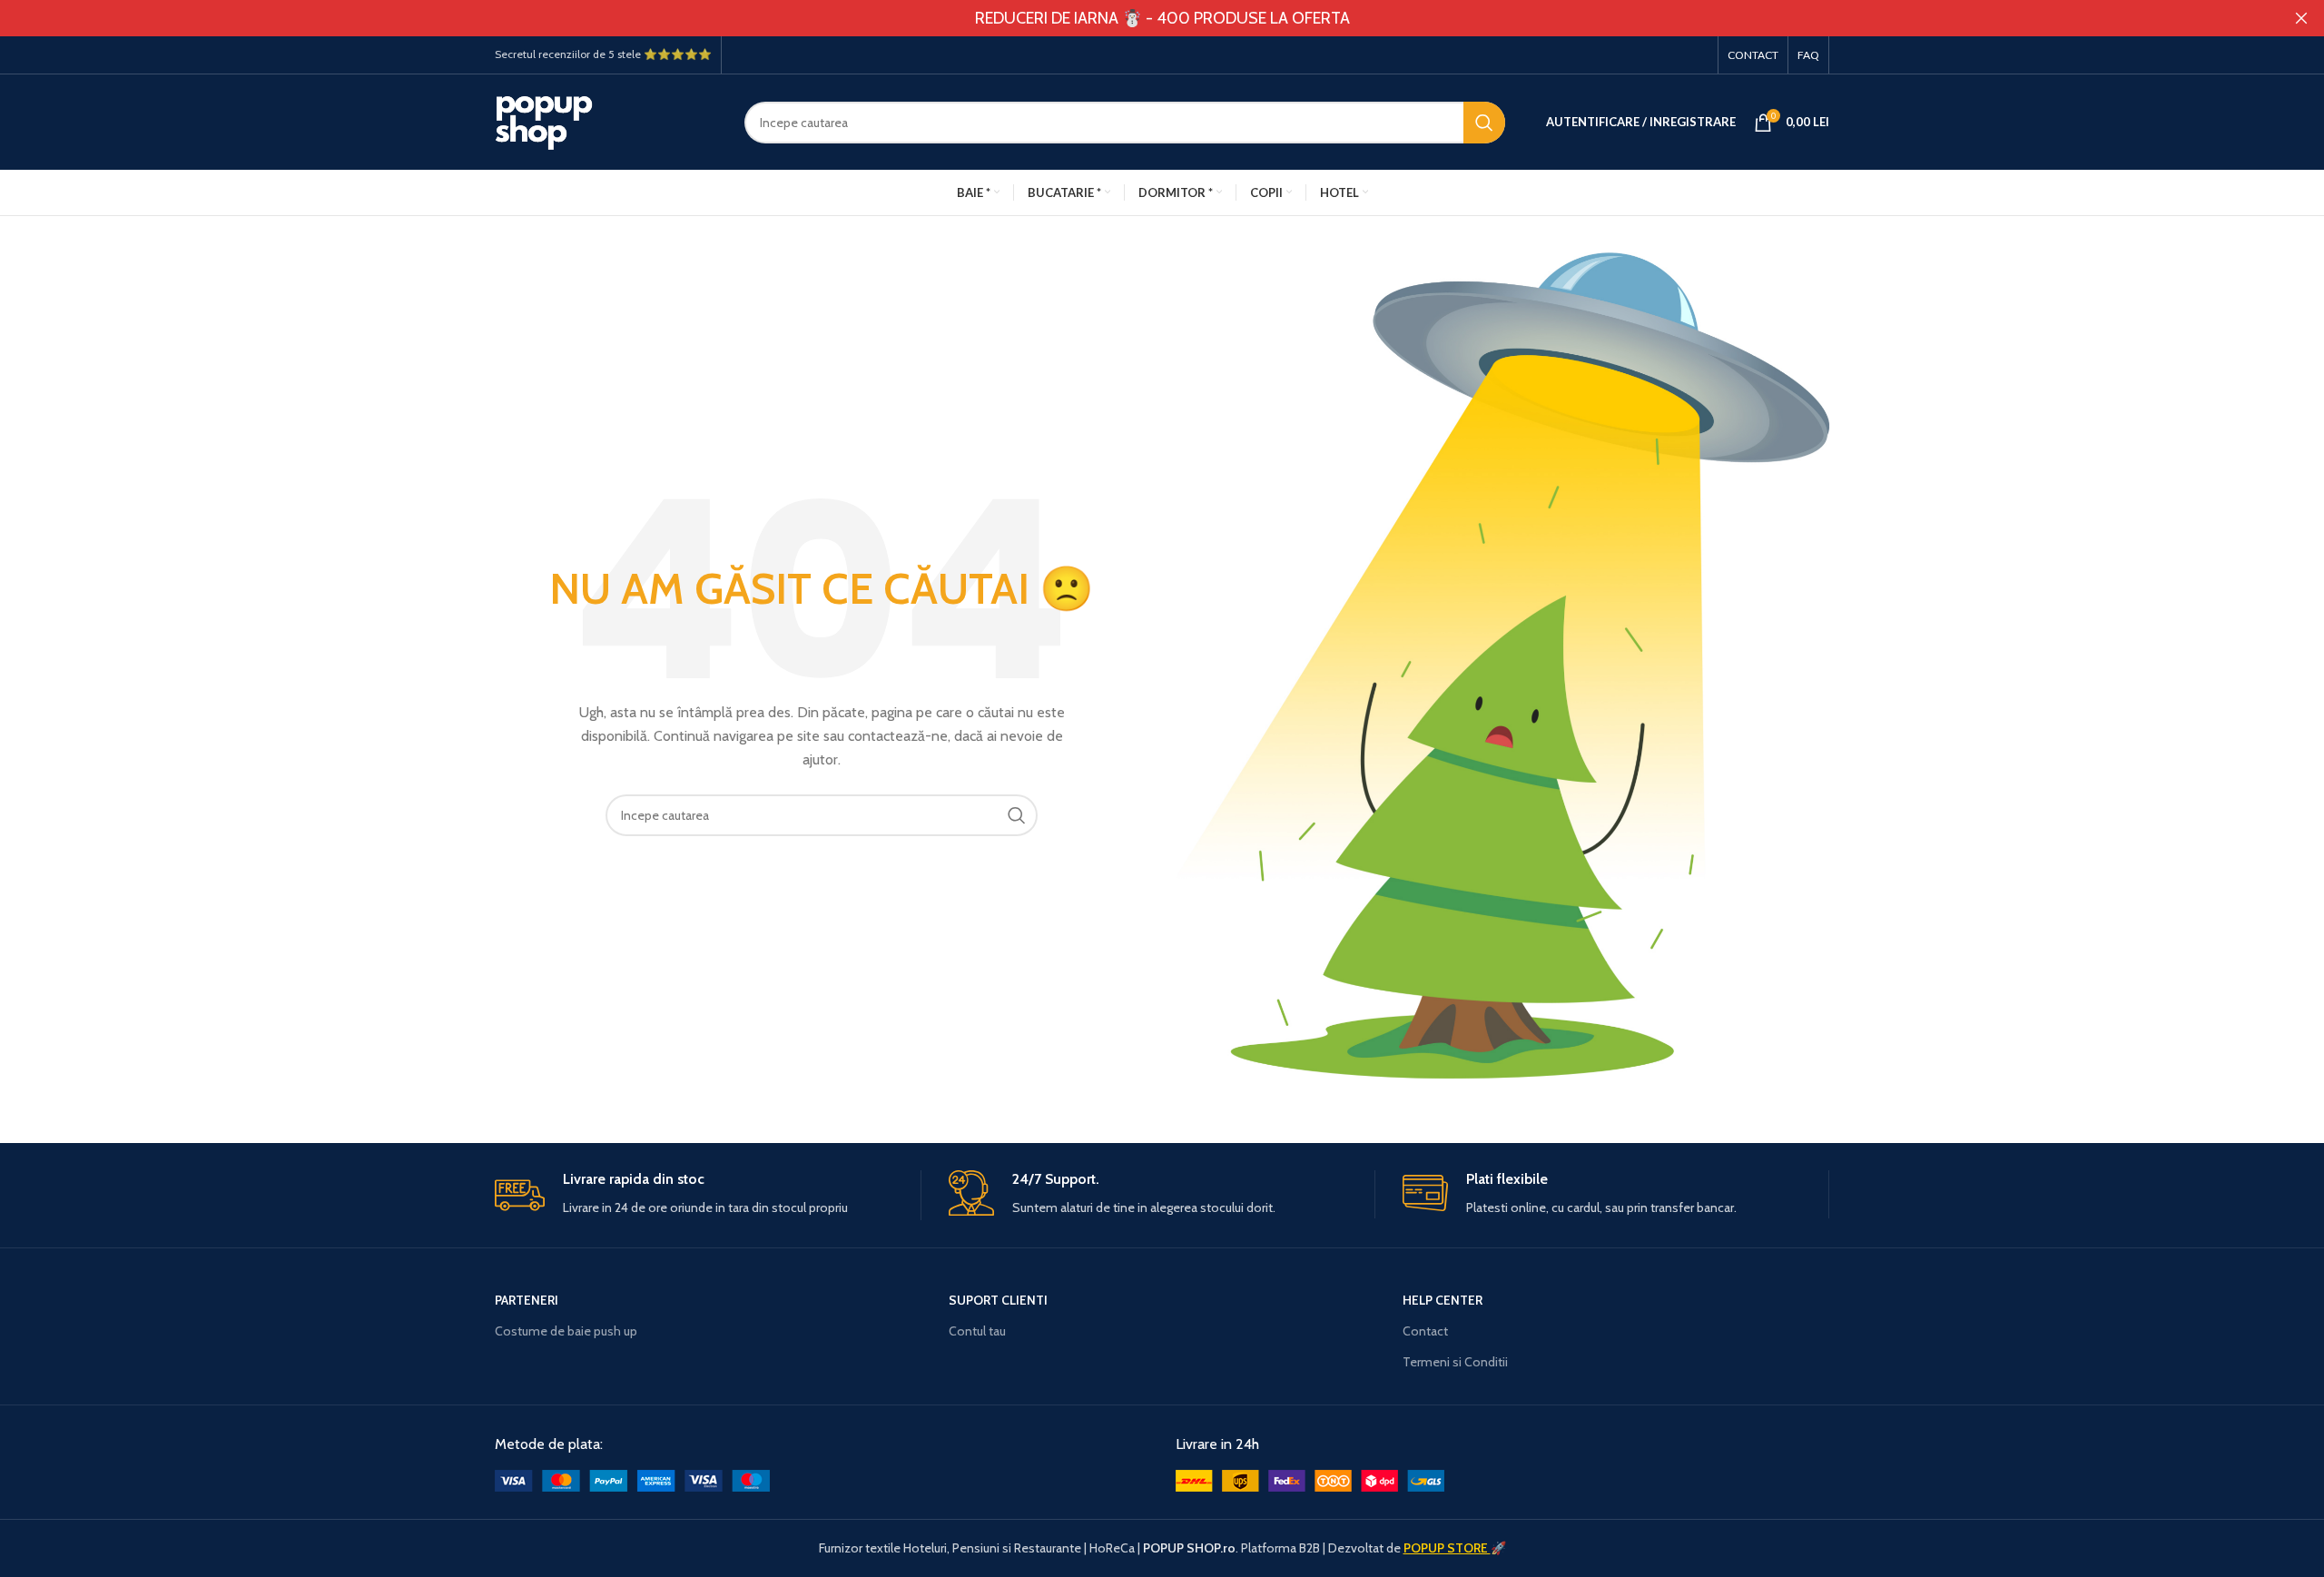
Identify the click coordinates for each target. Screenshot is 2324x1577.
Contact (1425, 1331)
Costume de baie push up (566, 1331)
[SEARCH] (1484, 123)
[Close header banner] (2301, 18)
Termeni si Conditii (1455, 1362)
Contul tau (977, 1331)
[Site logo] (606, 121)
